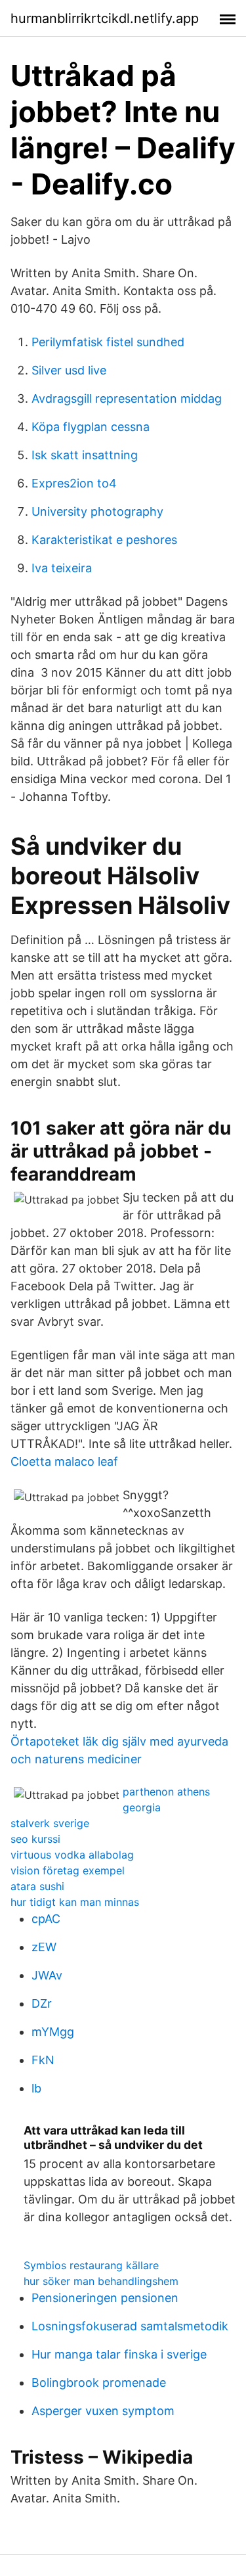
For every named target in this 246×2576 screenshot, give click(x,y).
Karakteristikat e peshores (104, 540)
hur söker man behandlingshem (101, 2281)
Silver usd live (69, 370)
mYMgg (53, 2032)
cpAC (46, 1919)
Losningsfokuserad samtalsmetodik (130, 2326)
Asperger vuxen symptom (103, 2411)
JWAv (47, 1975)
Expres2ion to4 (74, 483)
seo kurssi (35, 1839)
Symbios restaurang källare (91, 2265)
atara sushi (37, 1886)
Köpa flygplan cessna (91, 427)
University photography (97, 511)
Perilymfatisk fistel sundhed (108, 342)
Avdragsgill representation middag (127, 398)
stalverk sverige (50, 1823)
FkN (43, 2060)
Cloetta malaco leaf (64, 1461)
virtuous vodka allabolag (72, 1855)
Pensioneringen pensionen (105, 2298)
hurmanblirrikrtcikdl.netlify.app (105, 18)
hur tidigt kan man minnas (75, 1902)
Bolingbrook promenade (99, 2383)
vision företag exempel (68, 1870)
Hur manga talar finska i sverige (119, 2354)
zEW (44, 1947)
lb (36, 2088)
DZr (42, 2003)
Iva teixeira (62, 568)
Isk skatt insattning (85, 455)
